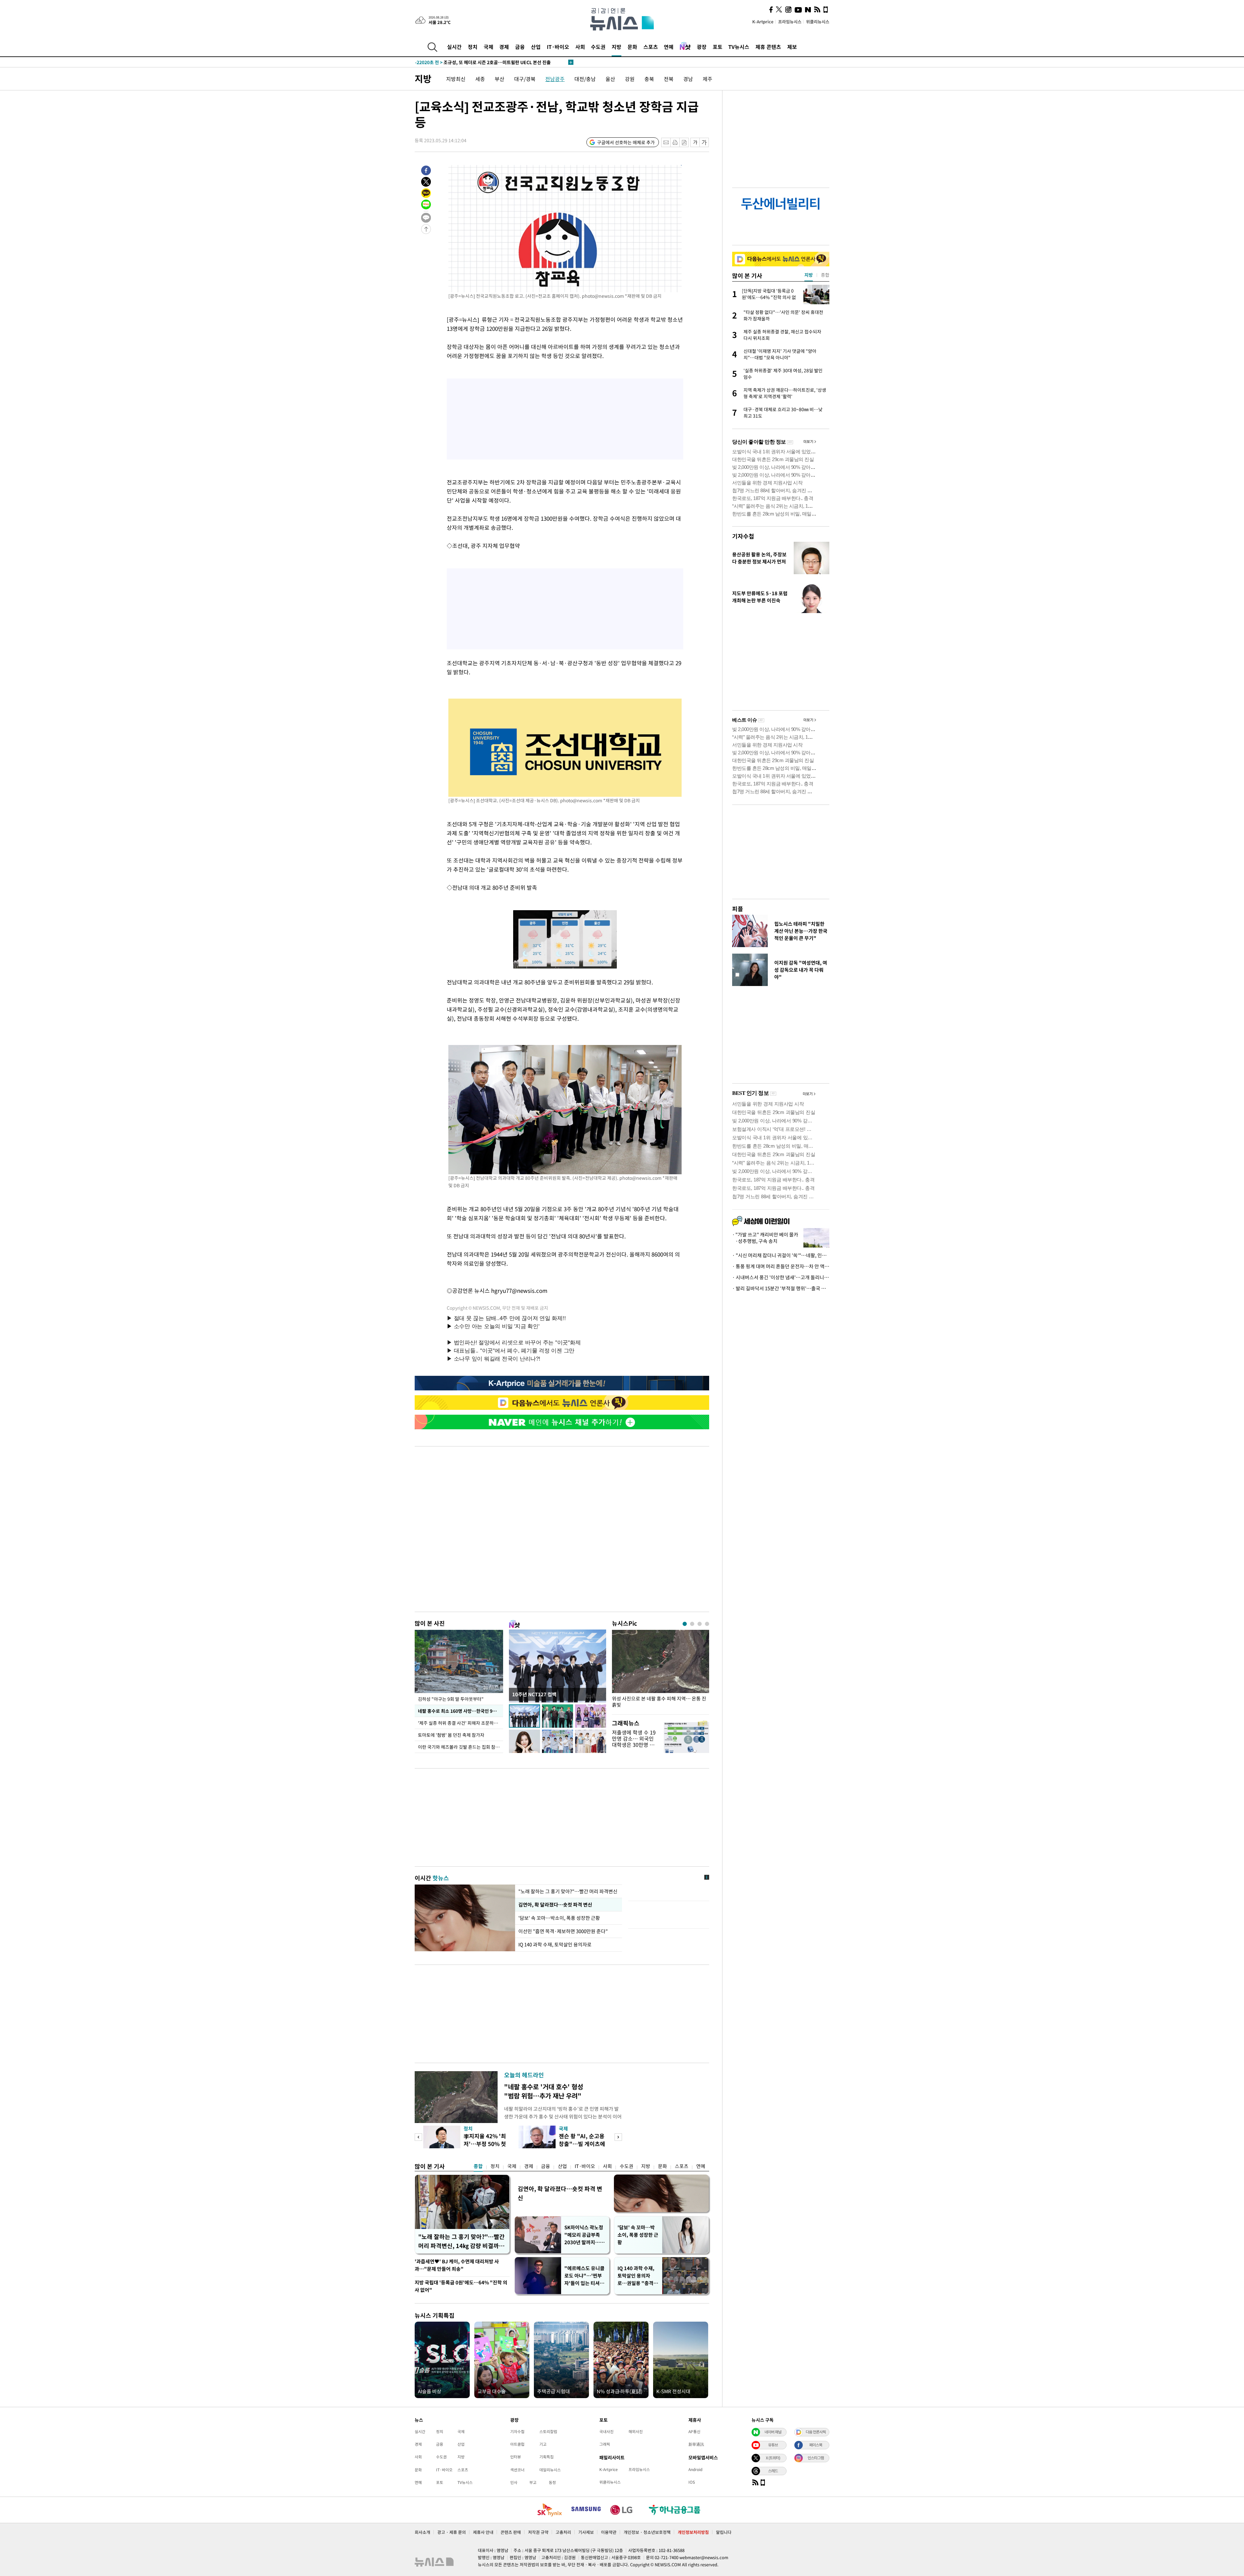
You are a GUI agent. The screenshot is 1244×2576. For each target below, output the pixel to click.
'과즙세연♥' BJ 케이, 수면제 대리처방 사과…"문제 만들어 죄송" (457, 2265)
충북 (649, 79)
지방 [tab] (809, 275)
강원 (630, 79)
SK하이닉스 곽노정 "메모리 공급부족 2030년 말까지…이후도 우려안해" (584, 2235)
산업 (536, 47)
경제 (504, 47)
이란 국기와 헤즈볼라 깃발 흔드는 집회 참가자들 (461, 1747)
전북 (669, 79)
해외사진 (636, 2431)
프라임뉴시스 (790, 22)
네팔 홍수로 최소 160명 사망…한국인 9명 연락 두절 (461, 1711)
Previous (418, 2137)
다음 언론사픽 (816, 2432)
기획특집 (547, 2457)
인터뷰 (516, 2457)
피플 (738, 909)
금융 (520, 47)
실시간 (454, 47)
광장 (702, 47)
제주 (708, 79)
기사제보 (586, 2532)
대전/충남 (585, 79)
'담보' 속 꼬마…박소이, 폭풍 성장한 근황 (559, 1918)
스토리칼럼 (548, 2431)
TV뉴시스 (739, 47)
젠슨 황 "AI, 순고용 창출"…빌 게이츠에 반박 (582, 2144)
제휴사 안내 (483, 2532)
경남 (688, 79)
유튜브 (773, 2445)
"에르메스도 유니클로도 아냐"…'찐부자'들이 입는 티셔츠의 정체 (584, 2276)
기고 (543, 2444)
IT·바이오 (558, 47)
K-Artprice (763, 22)
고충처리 (563, 2532)
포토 (718, 47)
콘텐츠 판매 (511, 2532)
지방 (616, 47)
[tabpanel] (661, 1671)
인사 (514, 2482)
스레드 (773, 2471)
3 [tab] (700, 1624)
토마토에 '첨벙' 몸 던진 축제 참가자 (451, 1735)
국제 (489, 47)
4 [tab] (707, 1624)
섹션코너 (517, 2470)
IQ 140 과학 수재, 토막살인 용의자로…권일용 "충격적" (636, 2276)
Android (695, 2469)
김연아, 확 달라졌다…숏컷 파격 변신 (555, 1905)
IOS (692, 2482)
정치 (473, 47)
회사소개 (422, 2532)
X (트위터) (773, 2458)
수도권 (598, 47)
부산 (500, 79)
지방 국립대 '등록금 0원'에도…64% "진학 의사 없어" (461, 2286)
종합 (478, 2166)
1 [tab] (685, 1624)
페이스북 (816, 2445)
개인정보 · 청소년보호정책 (647, 2532)
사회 (580, 47)
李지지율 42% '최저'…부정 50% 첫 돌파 (485, 2144)
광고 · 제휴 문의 (452, 2532)
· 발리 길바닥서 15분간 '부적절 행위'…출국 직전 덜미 (781, 1288)
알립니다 (724, 2532)
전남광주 (555, 79)
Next (618, 2137)
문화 (632, 47)
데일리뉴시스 (550, 2470)
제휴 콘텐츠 (768, 47)
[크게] (704, 142)
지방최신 (456, 79)
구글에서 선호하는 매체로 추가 (626, 142)
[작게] (695, 142)
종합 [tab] (825, 275)
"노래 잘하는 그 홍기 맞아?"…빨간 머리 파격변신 (568, 1891)
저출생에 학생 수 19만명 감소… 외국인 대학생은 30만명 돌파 (634, 1742)
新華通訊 (696, 2444)
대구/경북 (525, 79)
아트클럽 (517, 2444)
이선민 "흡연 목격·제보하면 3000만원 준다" (563, 1931)
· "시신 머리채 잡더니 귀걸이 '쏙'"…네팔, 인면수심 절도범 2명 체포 (781, 1255)
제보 (792, 47)
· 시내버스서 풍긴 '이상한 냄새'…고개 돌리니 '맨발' (781, 1277)
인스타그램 (816, 2458)
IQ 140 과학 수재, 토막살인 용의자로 (556, 1944)
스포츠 (651, 47)
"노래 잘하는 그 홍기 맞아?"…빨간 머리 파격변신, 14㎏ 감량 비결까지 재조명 (461, 2241)
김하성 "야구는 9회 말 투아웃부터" (451, 1699)
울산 (610, 79)
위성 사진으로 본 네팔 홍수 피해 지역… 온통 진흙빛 (659, 1702)
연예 (669, 47)
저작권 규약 (538, 2532)
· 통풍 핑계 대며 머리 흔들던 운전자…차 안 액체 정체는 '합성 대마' (781, 1266)
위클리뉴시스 (818, 22)
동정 (552, 2482)
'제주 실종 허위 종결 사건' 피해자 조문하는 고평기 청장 (461, 1723)
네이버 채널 (773, 2432)
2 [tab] (692, 1624)
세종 (480, 79)
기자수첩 (743, 536)
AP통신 (694, 2431)
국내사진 (606, 2431)
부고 (533, 2482)
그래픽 (605, 2444)
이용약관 (609, 2532)
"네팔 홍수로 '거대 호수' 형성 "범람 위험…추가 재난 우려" (544, 2091)
